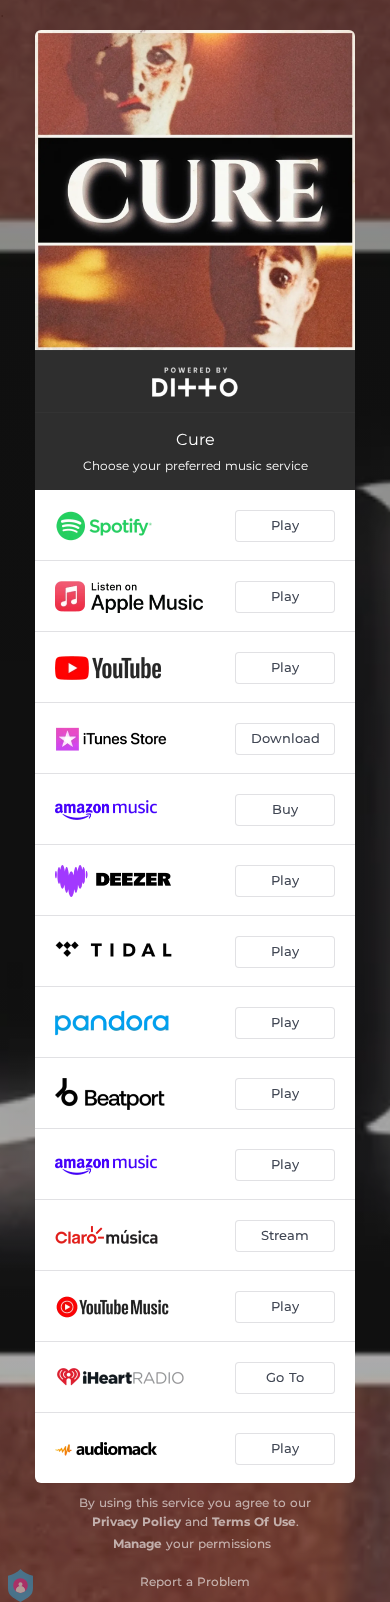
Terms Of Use (254, 1521)
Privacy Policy (136, 1521)
